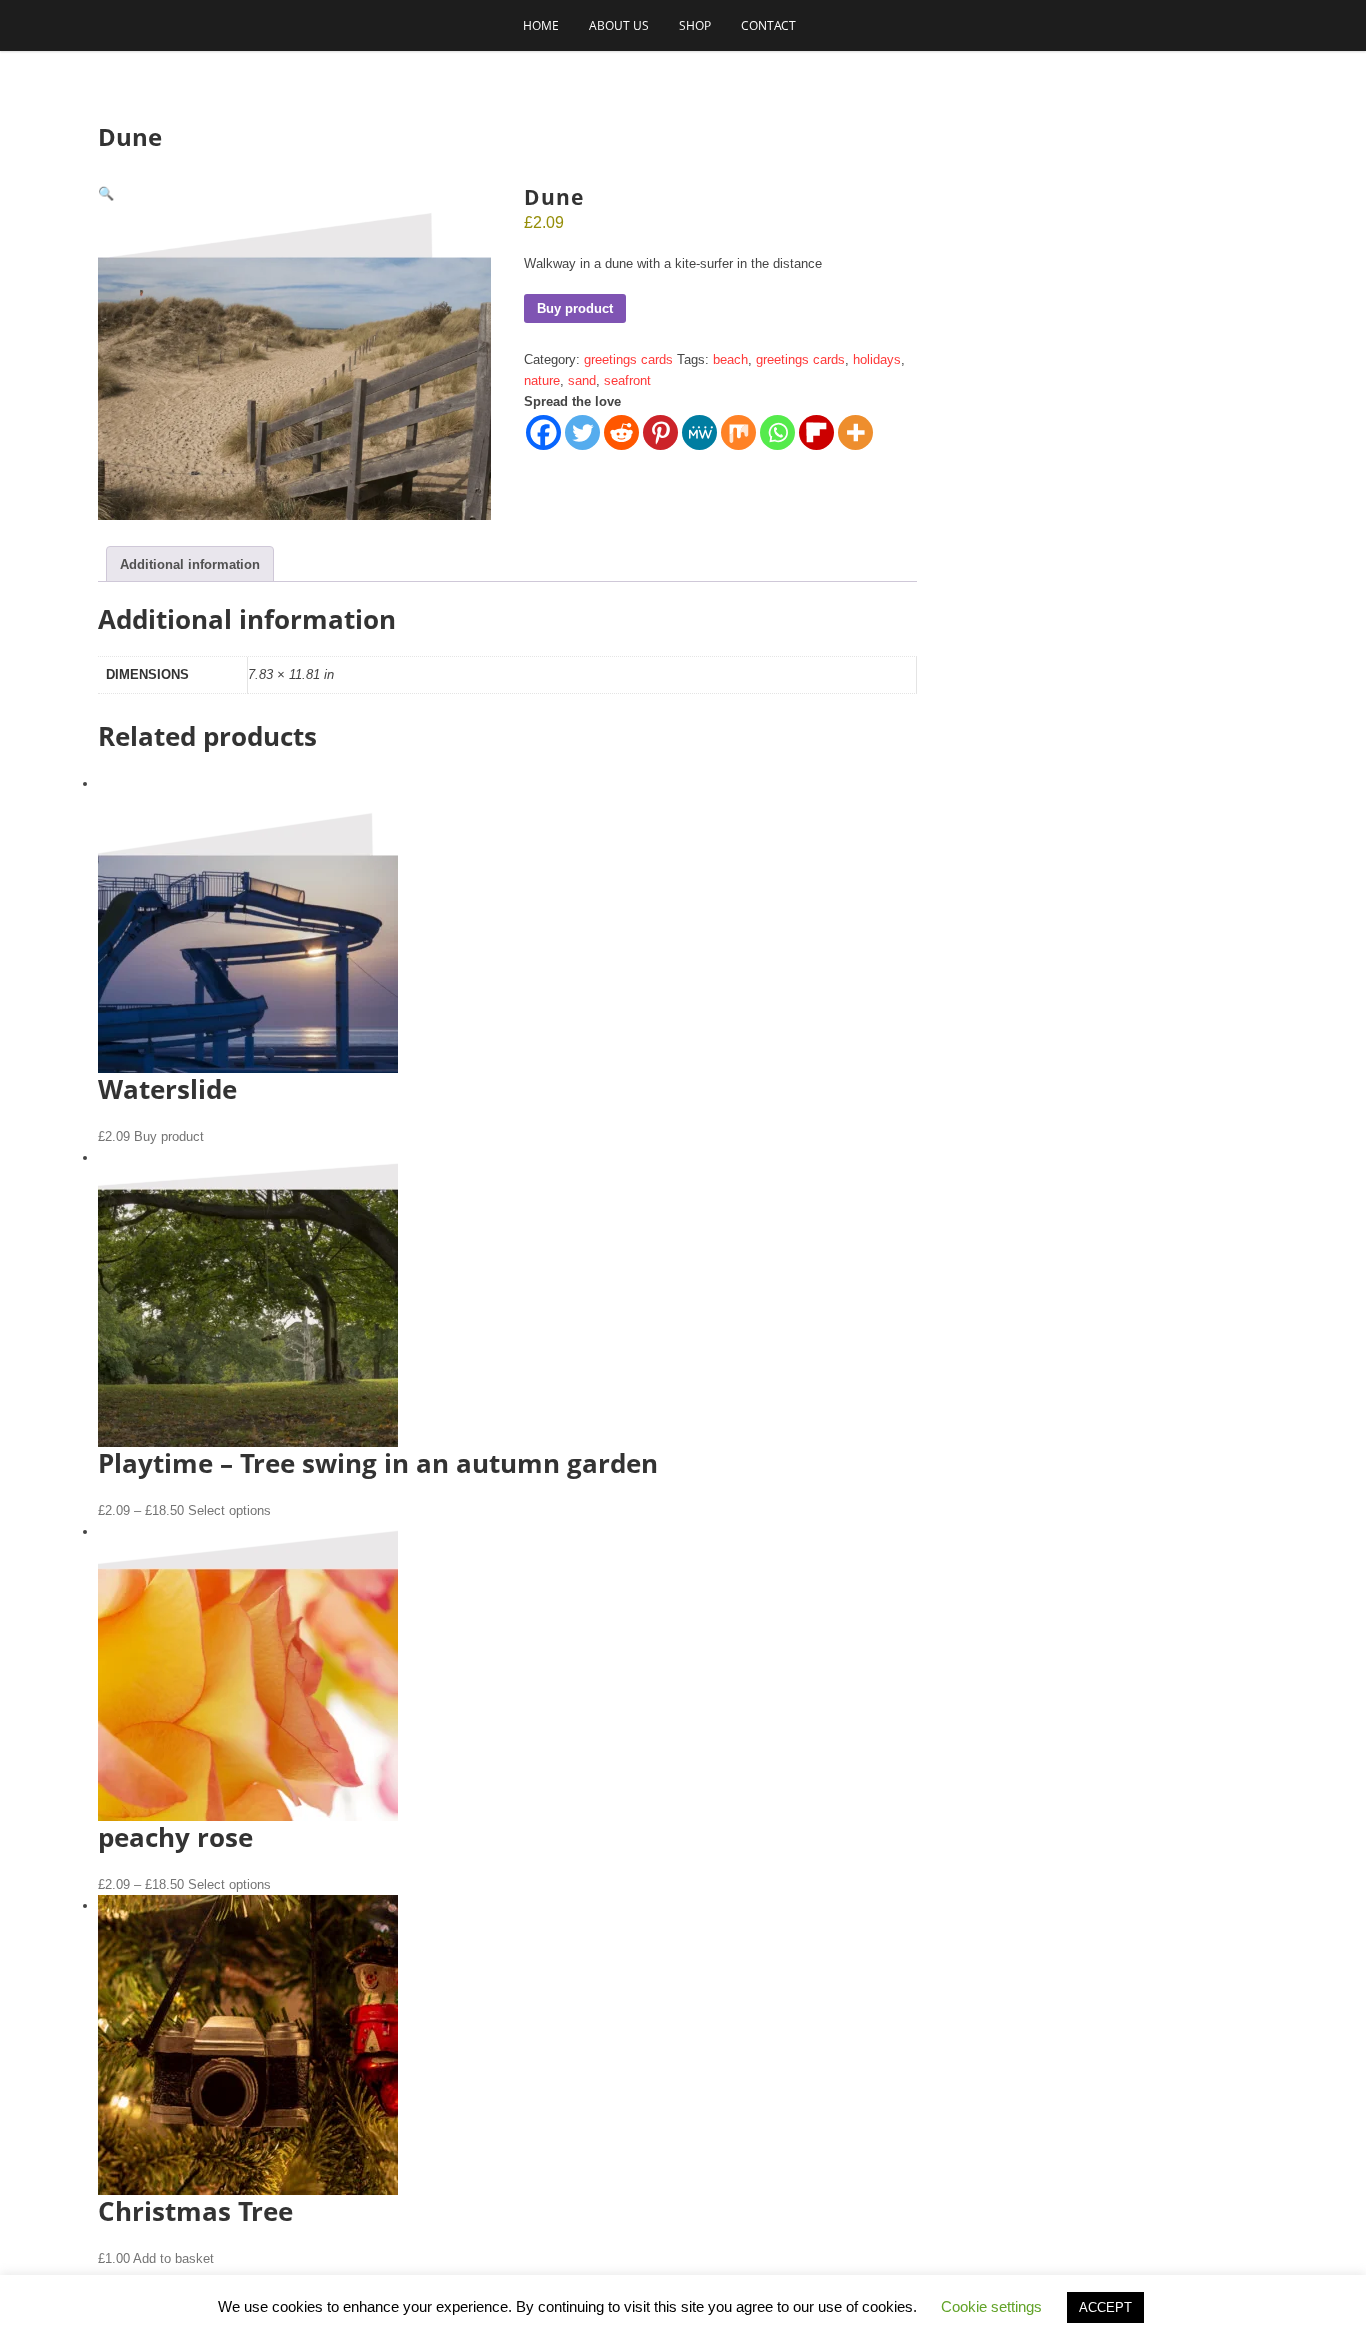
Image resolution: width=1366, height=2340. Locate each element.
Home (541, 25)
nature (542, 380)
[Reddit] (621, 432)
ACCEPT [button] (1105, 2307)
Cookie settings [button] (991, 2306)
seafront (627, 380)
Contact (768, 25)
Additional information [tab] (190, 564)
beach (730, 359)
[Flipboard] (816, 432)
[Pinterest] (660, 432)
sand (582, 380)
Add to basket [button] (173, 2258)
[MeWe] (699, 432)
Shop (695, 25)
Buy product (575, 308)
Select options (229, 1510)
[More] (855, 432)
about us (619, 25)
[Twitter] (582, 432)
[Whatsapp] (777, 432)
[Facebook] (543, 432)
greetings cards (628, 359)
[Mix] (738, 432)
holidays (877, 359)
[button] (106, 193)
